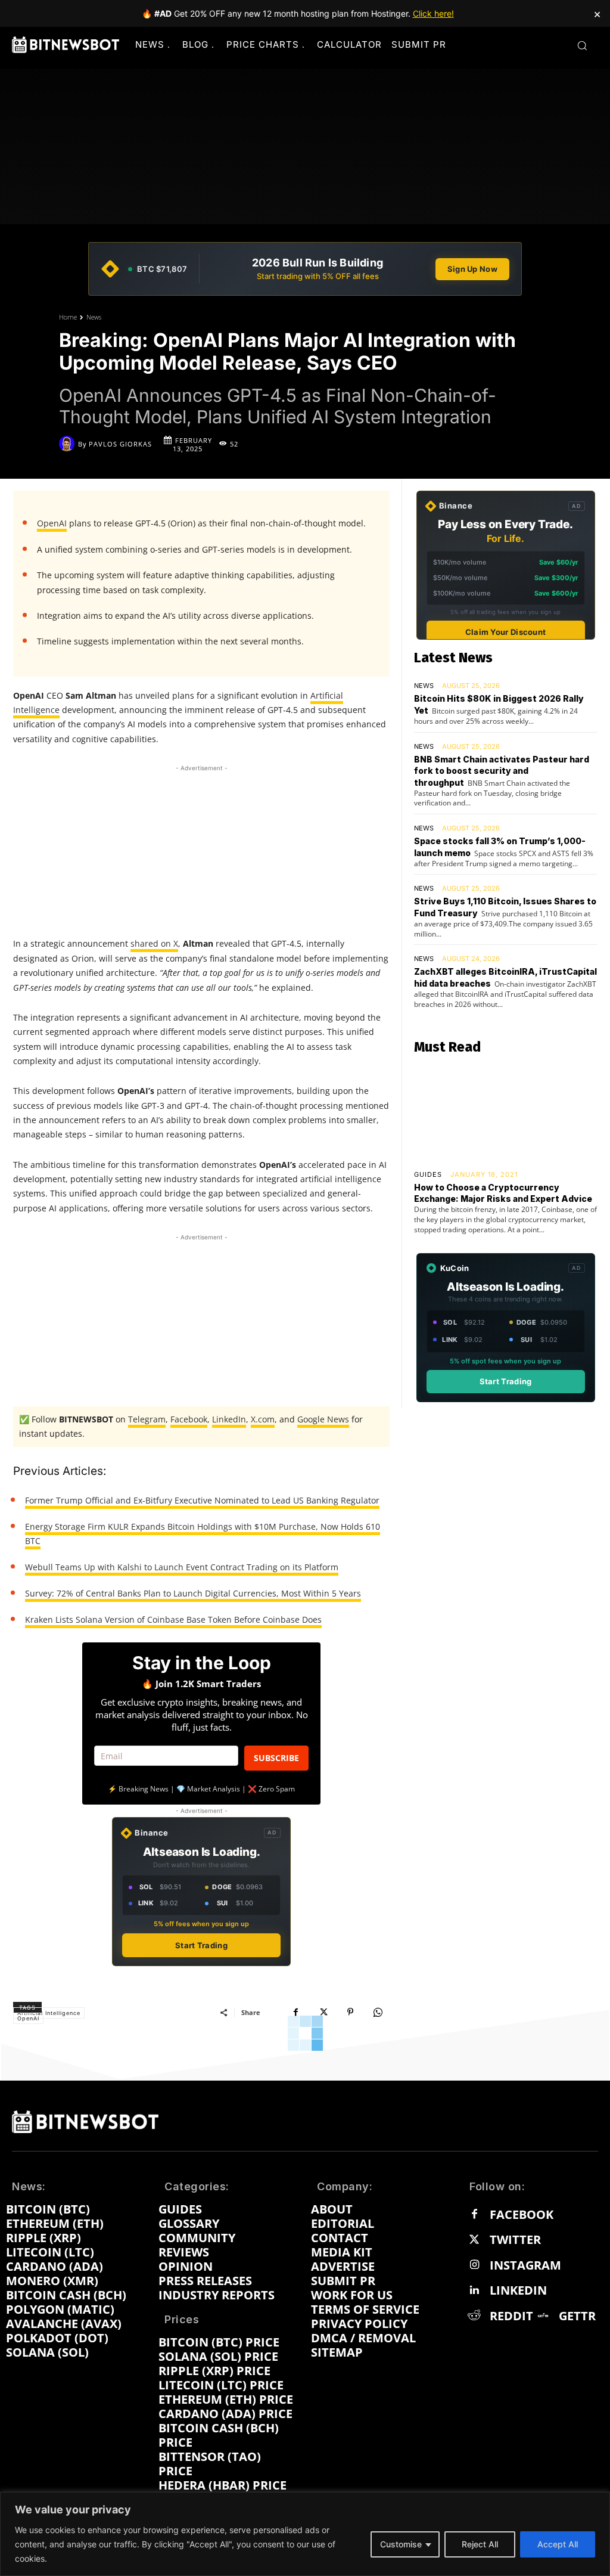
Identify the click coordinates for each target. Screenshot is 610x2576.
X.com (263, 1419)
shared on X (154, 943)
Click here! (433, 13)
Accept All (558, 2544)
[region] (305, 2534)
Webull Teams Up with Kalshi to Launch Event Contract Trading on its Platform (182, 1567)
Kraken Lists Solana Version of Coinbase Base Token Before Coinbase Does (173, 1619)
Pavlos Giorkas (120, 444)
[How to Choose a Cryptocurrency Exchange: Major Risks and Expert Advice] (505, 1113)
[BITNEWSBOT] (66, 45)
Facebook (189, 1419)
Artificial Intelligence (49, 2013)
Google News (323, 1419)
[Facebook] (295, 2012)
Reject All (480, 2544)
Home (68, 317)
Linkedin (518, 2290)
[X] (323, 2012)
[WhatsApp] (378, 2012)
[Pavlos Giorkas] (69, 444)
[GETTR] (543, 2316)
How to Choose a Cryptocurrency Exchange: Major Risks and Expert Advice (503, 1193)
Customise (401, 2544)
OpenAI (52, 523)
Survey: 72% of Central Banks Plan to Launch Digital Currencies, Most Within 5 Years (193, 1593)
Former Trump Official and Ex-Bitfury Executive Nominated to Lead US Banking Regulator (202, 1500)
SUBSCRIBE (276, 1758)
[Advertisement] (201, 849)
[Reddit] (474, 2316)
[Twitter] (474, 2240)
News (94, 317)
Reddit (511, 2316)
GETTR (577, 2316)
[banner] (305, 269)
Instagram (525, 2265)
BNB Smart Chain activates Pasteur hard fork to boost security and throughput (502, 771)
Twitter (515, 2240)
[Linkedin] (474, 2290)
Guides (428, 1175)
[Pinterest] (350, 2012)
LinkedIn (229, 1419)
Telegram (147, 1419)
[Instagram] (474, 2265)
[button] (582, 45)
